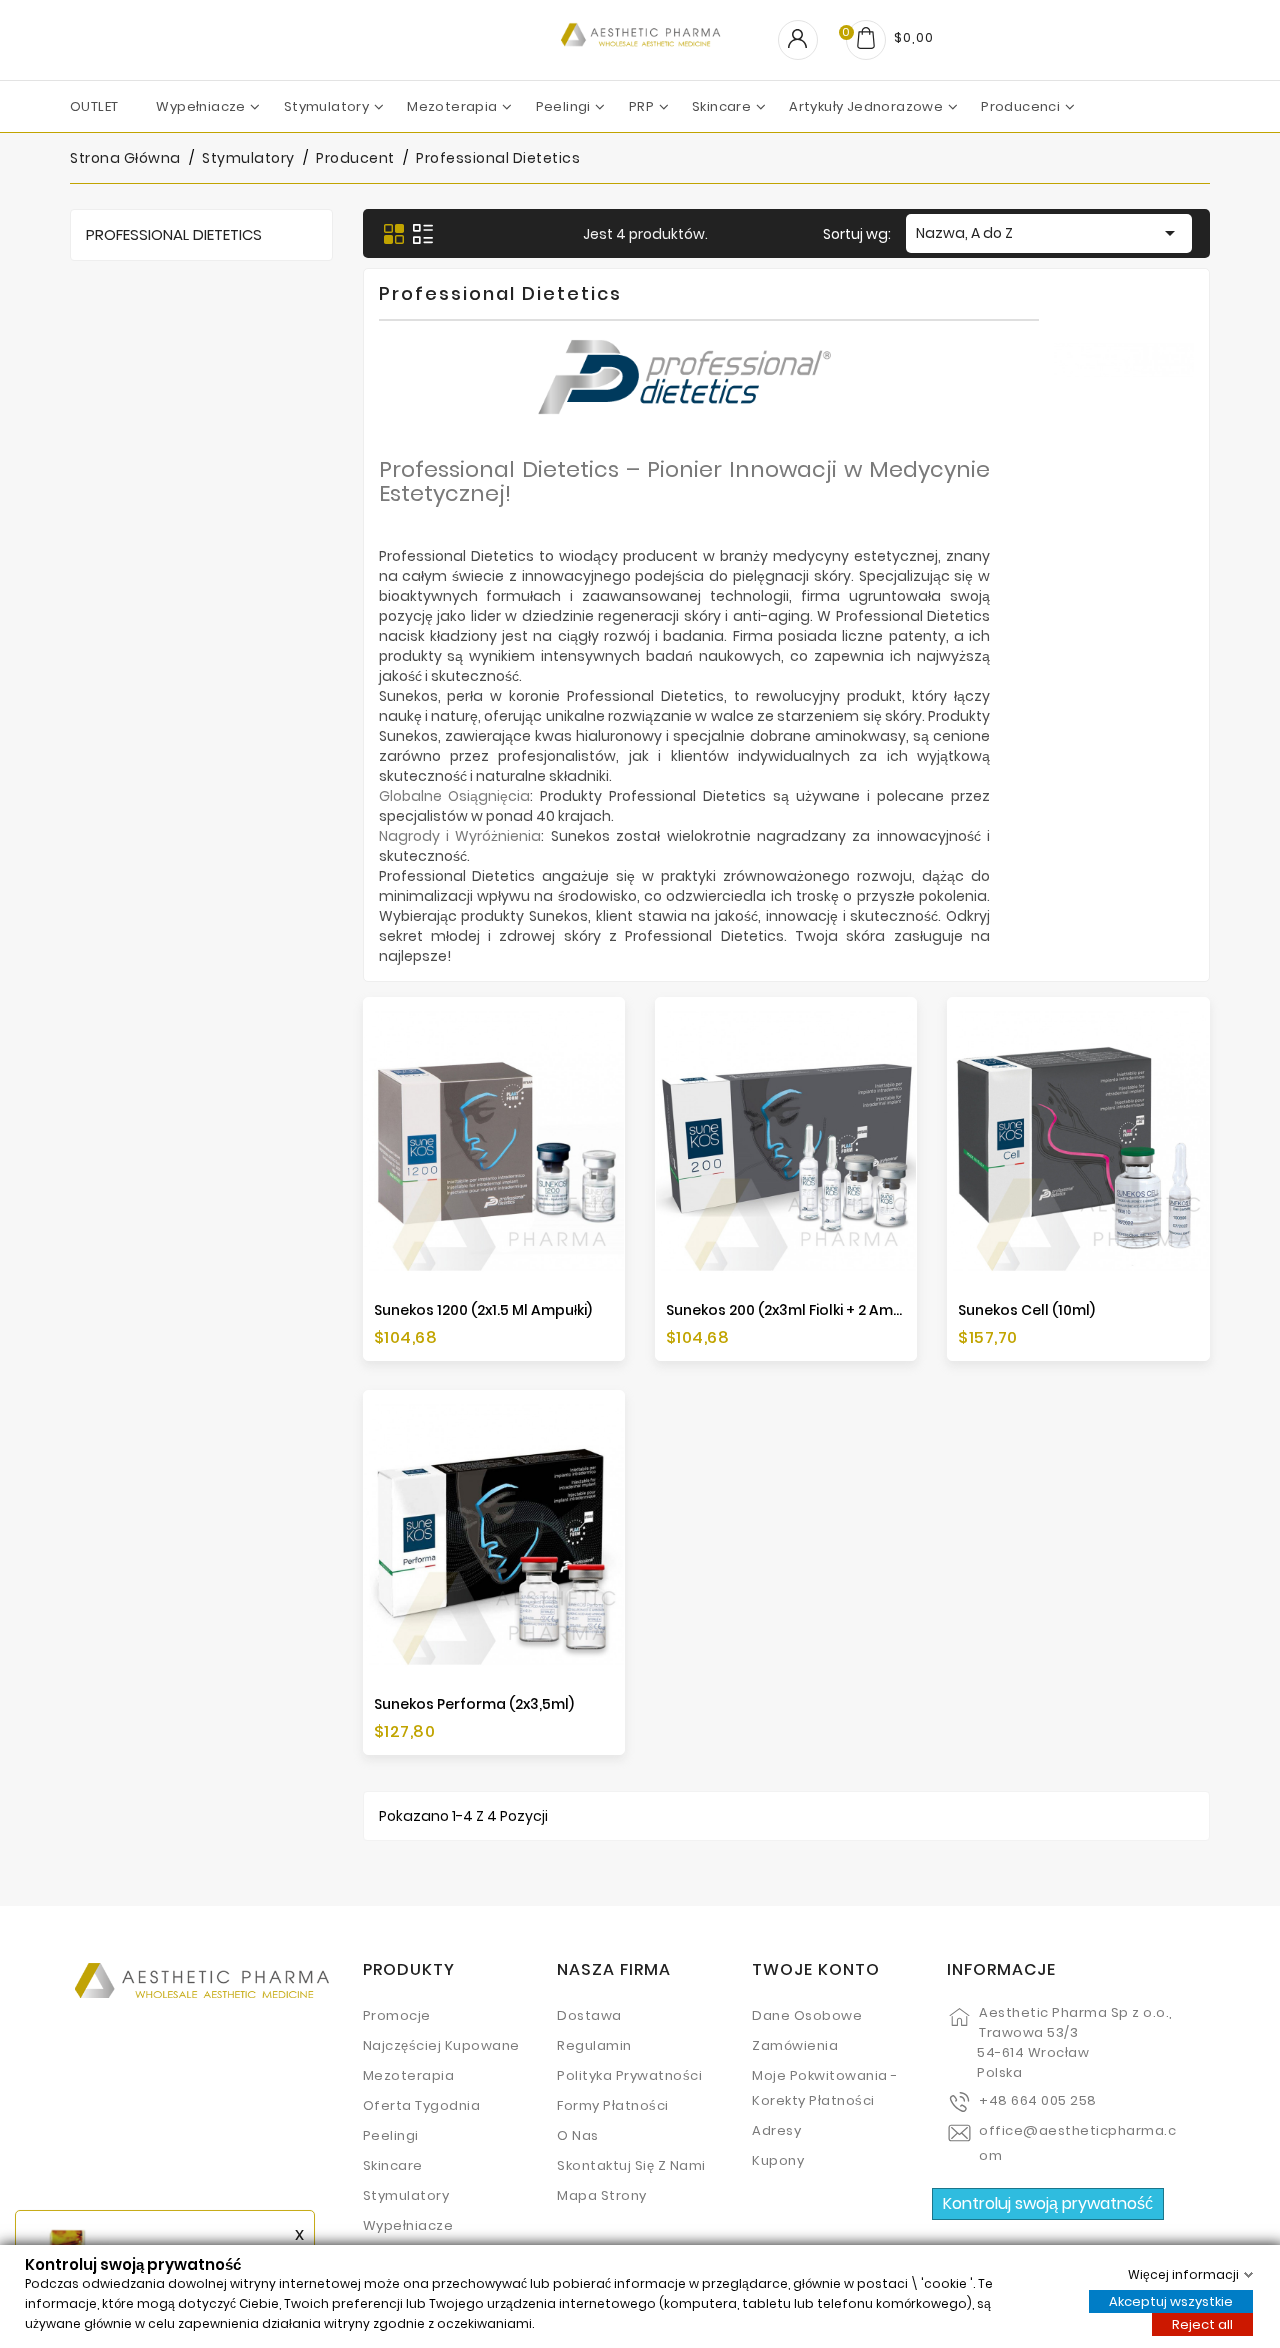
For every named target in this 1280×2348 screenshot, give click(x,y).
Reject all (1202, 2323)
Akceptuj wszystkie (1171, 2300)
